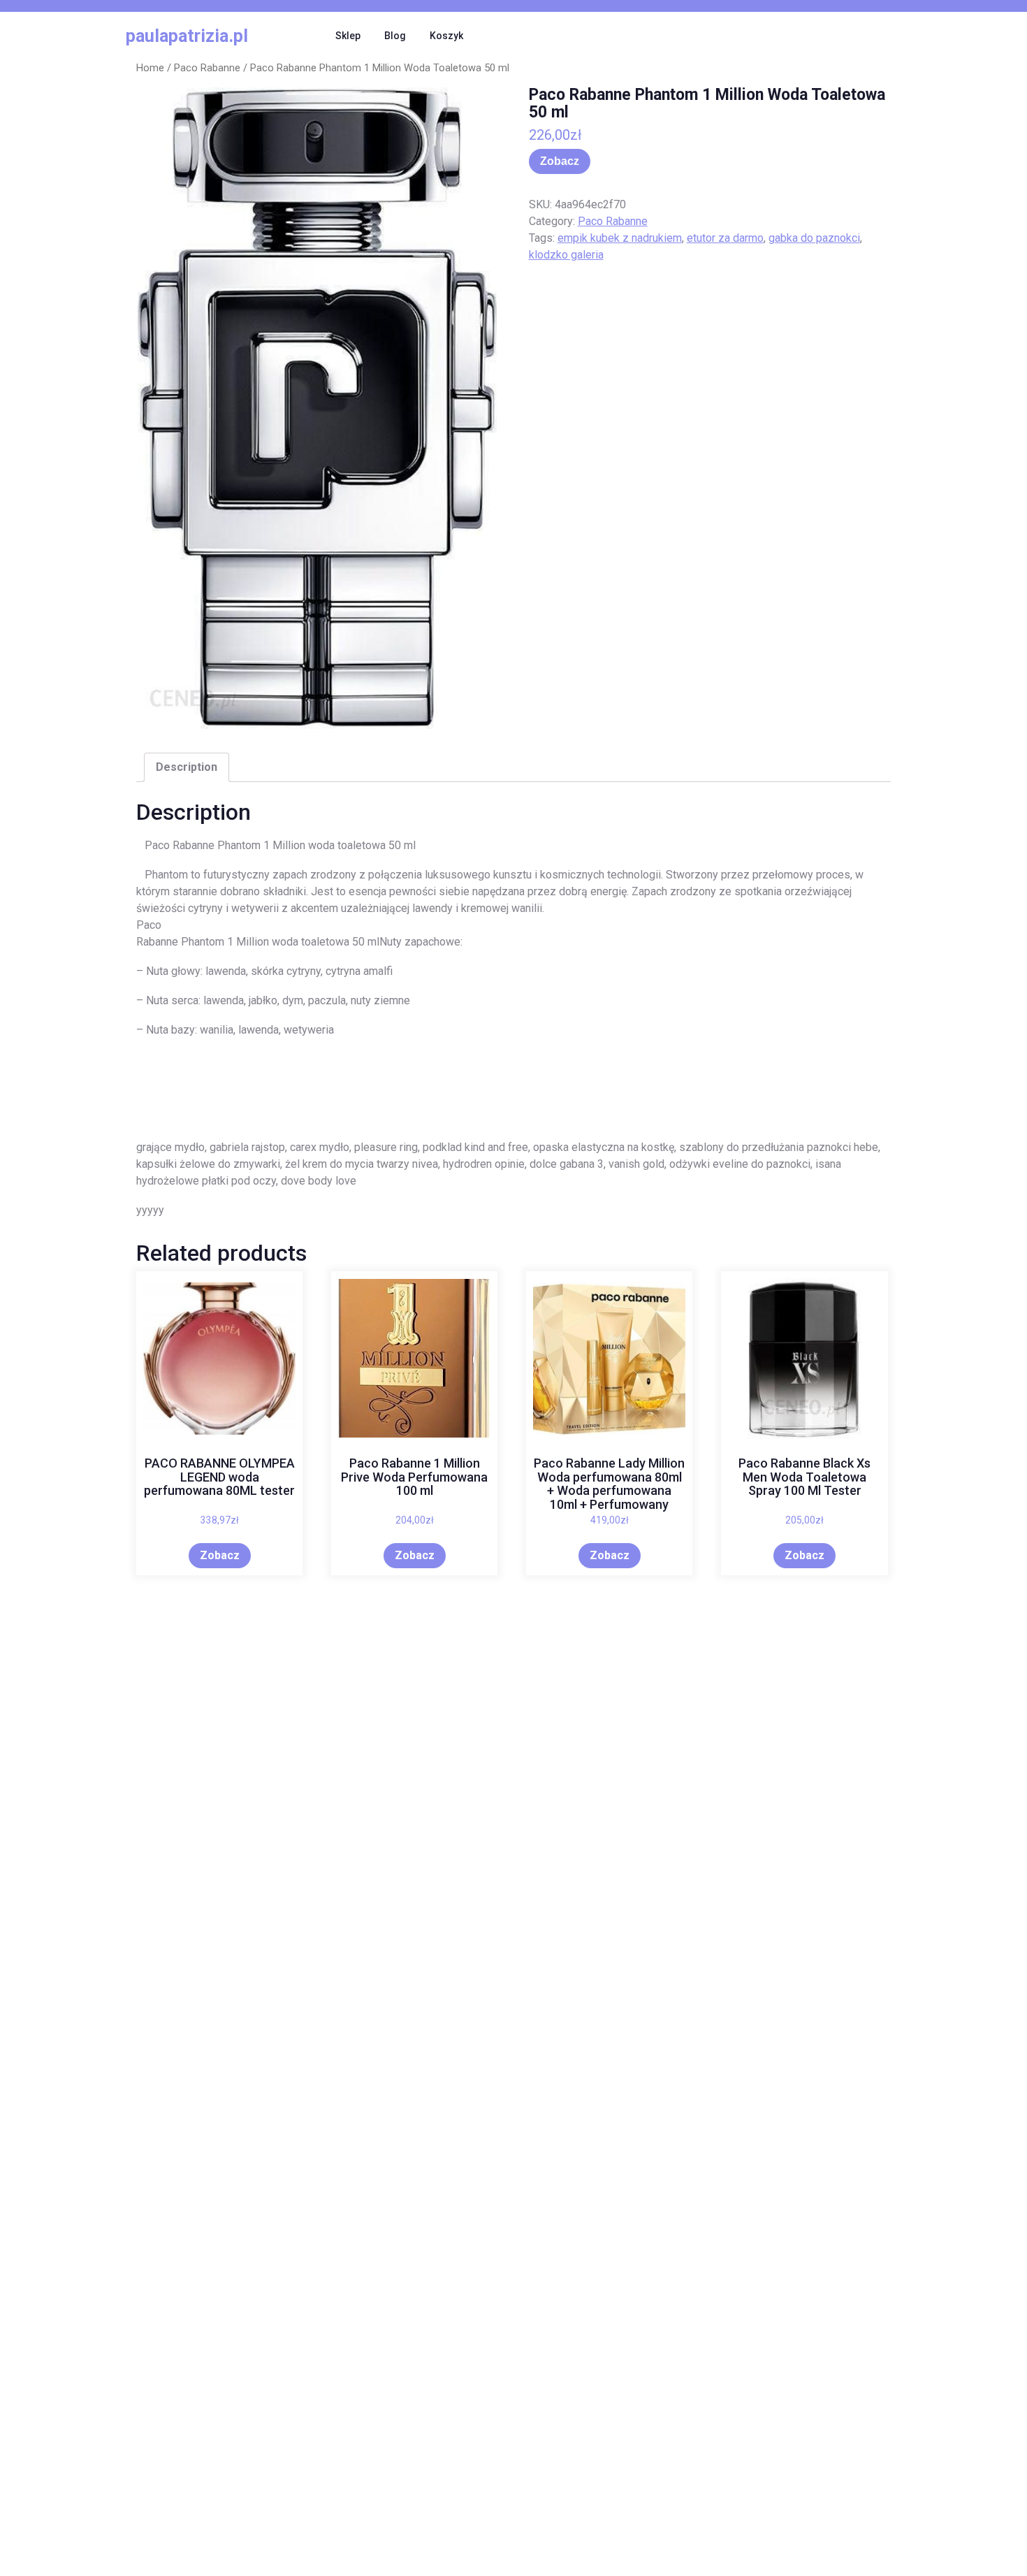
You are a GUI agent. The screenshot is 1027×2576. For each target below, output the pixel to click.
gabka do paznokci (814, 238)
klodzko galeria (566, 255)
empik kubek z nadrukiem (620, 238)
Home (150, 68)
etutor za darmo (725, 238)
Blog (395, 36)
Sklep (348, 36)
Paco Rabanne (207, 68)
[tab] (187, 767)
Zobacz (560, 161)
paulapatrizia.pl (187, 36)
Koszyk (446, 36)
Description (187, 767)
